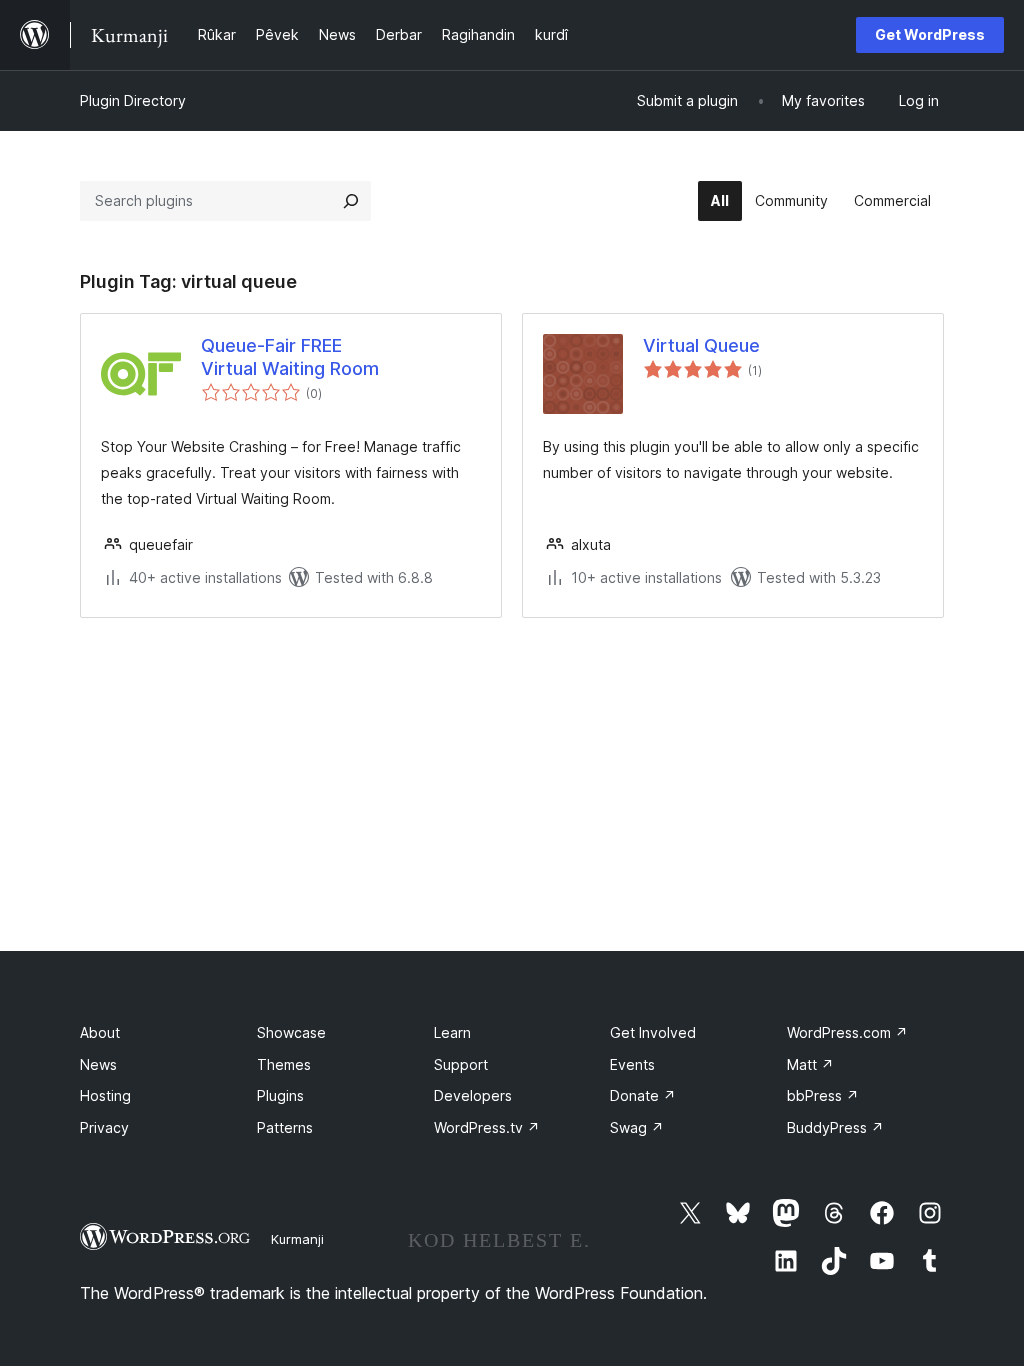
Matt (810, 1064)
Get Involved (653, 1032)
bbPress (823, 1095)
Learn (452, 1032)
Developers (473, 1095)
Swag (637, 1127)
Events (632, 1064)
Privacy (104, 1127)
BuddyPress (835, 1127)
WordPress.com (847, 1032)
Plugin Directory (133, 100)
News (98, 1064)
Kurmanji (297, 1239)
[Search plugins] (351, 201)
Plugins (280, 1095)
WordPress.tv (487, 1127)
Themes (284, 1064)
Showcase (291, 1032)
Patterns (285, 1127)
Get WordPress (930, 34)
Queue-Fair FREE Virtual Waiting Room (290, 357)
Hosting (105, 1095)
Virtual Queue (701, 345)
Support (461, 1064)
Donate (643, 1095)
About (100, 1032)
